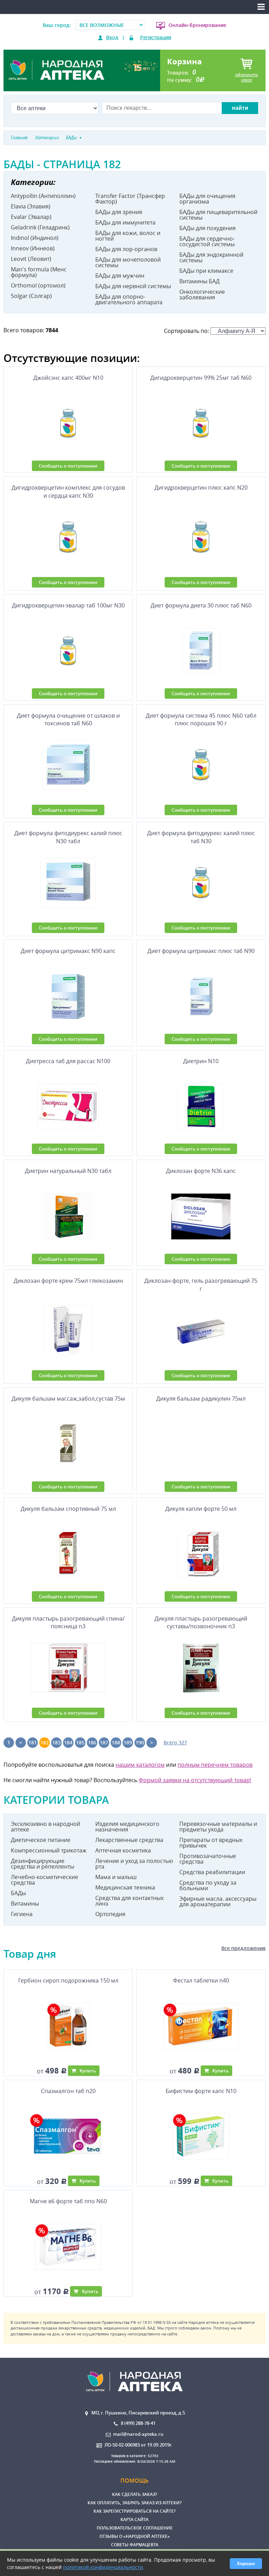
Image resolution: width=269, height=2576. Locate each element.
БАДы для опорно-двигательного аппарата (129, 299)
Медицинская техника (125, 1887)
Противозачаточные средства (208, 1859)
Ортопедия (110, 1914)
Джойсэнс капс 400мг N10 (68, 378)
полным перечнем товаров (215, 1765)
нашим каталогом (140, 1765)
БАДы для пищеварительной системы (218, 215)
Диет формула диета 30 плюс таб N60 (201, 605)
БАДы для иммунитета (125, 222)
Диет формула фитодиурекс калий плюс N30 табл (68, 837)
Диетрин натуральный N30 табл (68, 1171)
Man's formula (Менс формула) (39, 272)
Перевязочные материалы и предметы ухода (218, 1827)
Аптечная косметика (123, 1850)
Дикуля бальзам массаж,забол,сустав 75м (68, 1399)
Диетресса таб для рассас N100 (68, 1061)
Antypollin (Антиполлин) (43, 196)
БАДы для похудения (208, 228)
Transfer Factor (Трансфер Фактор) (130, 199)
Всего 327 (175, 1742)
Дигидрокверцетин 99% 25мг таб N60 (201, 378)
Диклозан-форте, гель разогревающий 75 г (201, 1285)
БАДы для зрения (119, 212)
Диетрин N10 (201, 1061)
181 (33, 1742)
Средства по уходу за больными (208, 1885)
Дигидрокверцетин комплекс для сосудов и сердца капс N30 (68, 491)
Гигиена (22, 1914)
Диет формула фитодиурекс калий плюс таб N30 (201, 837)
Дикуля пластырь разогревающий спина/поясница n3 (68, 1622)
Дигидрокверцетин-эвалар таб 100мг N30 (68, 605)
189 (128, 1742)
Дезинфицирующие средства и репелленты (43, 1864)
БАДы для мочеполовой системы (128, 262)
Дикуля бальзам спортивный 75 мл (68, 1509)
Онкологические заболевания (202, 294)
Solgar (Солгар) (31, 296)
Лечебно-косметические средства (44, 1880)
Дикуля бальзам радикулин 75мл (201, 1399)
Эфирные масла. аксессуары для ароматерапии (218, 1901)
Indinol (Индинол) (35, 238)
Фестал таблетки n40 (201, 1980)
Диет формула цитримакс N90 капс (68, 951)
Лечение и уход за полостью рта (134, 1864)
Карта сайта (134, 2520)
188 (116, 1742)
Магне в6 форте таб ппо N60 (68, 2201)
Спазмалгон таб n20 (68, 2091)
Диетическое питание (41, 1840)
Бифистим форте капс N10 (201, 2091)
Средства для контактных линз (129, 1901)
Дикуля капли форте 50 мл (201, 1509)
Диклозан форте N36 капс (201, 1171)
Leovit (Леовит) (31, 259)
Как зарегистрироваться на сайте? (134, 2511)
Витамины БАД (199, 281)
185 (80, 1742)
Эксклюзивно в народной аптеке (46, 1827)
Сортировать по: (187, 331)
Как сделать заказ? (134, 2494)
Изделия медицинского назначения (127, 1827)
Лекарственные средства (129, 1840)
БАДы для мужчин (120, 276)
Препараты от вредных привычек (211, 1843)
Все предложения (243, 1948)
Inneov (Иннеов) (33, 248)
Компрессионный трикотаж (49, 1850)
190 (140, 1742)
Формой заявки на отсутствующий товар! (195, 1780)
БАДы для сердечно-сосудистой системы (207, 241)
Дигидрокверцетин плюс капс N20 (201, 488)
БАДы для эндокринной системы (211, 257)
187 (104, 1742)
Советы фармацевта (135, 2545)
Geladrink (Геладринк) (40, 227)
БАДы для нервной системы (133, 286)
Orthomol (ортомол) (38, 285)
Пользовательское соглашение (135, 2528)
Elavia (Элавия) (31, 206)
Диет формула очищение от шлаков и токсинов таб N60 (68, 719)
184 (68, 1742)
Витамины (25, 1903)
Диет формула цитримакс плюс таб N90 (201, 951)
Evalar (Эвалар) (31, 217)
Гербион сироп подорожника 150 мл (68, 1980)
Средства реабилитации (212, 1872)
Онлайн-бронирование (197, 25)
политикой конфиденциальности (103, 2567)
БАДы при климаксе (206, 271)
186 (92, 1742)
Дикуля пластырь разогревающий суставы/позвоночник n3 (201, 1622)
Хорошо (246, 2564)
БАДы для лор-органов (126, 249)
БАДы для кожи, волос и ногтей (128, 236)
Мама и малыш (116, 1877)
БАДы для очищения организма (207, 199)
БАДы (18, 1893)
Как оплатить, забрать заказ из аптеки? (134, 2503)
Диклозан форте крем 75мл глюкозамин (68, 1281)
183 (56, 1742)
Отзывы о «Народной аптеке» (135, 2536)
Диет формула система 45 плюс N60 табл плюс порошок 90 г (201, 719)
